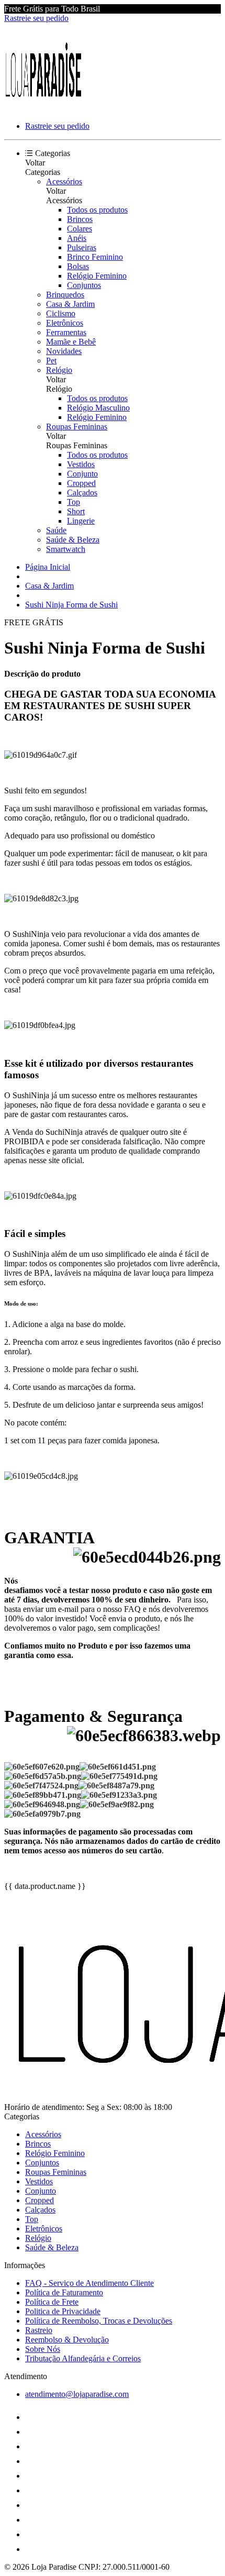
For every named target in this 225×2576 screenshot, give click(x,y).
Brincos (80, 219)
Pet (51, 361)
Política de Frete (52, 2302)
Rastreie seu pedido (36, 18)
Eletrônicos (65, 323)
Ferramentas (66, 332)
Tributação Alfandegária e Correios (83, 2358)
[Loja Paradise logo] (43, 108)
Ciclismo (61, 313)
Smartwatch (66, 549)
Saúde (56, 530)
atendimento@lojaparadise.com (77, 2394)
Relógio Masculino (98, 408)
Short (76, 511)
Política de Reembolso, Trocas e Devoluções (99, 2321)
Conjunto (82, 474)
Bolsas (78, 266)
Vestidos (81, 464)
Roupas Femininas (77, 427)
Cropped (81, 483)
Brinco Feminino (95, 257)
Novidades (64, 351)
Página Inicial (48, 567)
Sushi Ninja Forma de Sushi (71, 605)
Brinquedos (65, 295)
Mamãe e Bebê (71, 342)
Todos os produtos (97, 210)
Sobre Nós (43, 2349)
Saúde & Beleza (73, 540)
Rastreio (39, 2330)
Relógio (59, 370)
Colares (80, 229)
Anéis (77, 238)
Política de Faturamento (64, 2292)
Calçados (82, 493)
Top (74, 502)
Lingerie (81, 521)
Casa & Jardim (70, 304)
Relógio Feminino (97, 276)
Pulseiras (82, 247)
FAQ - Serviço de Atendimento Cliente (89, 2283)
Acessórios (64, 181)
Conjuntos (84, 285)
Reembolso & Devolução (67, 2340)
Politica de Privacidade (63, 2311)
